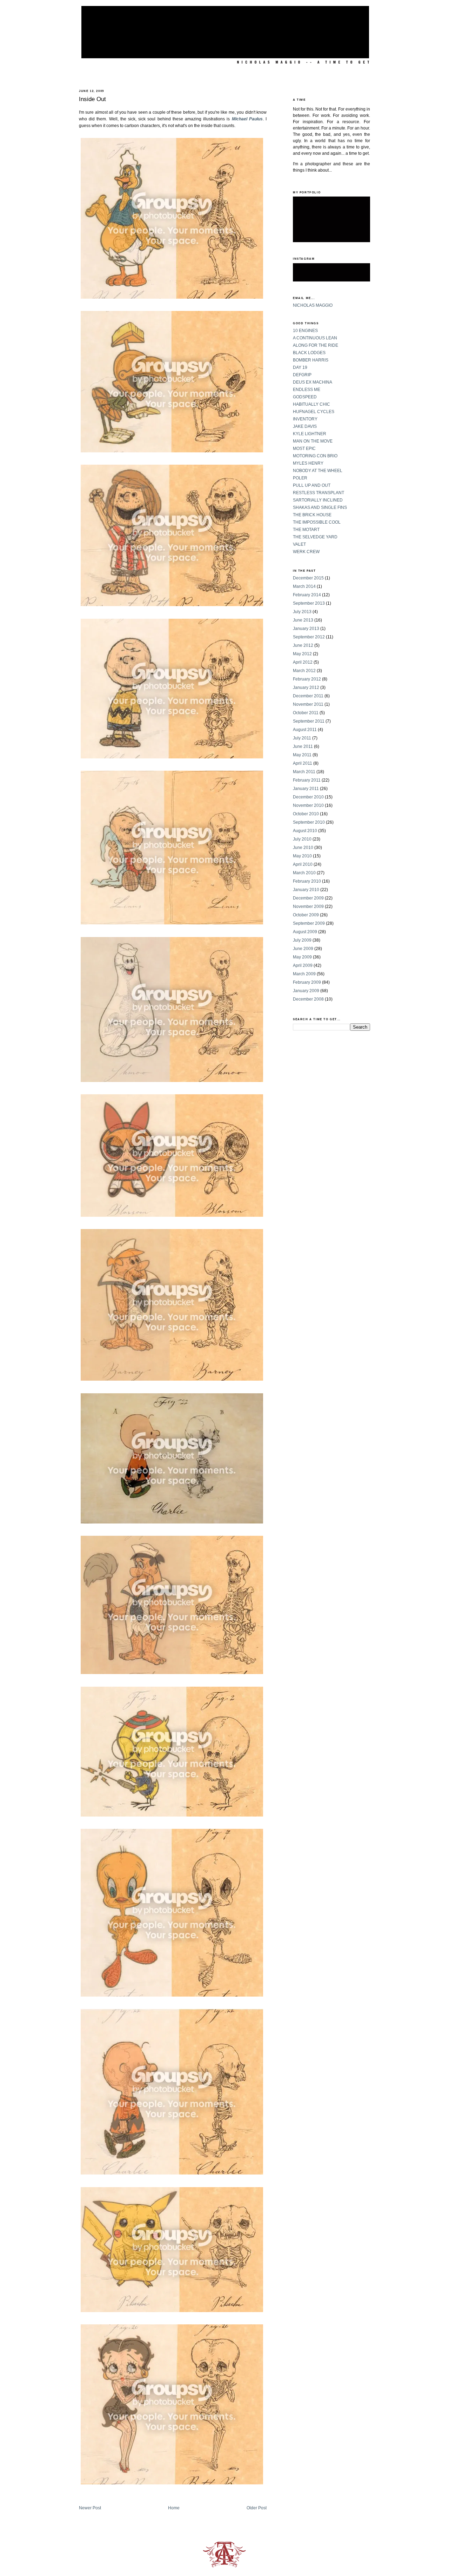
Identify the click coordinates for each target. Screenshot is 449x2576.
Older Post (257, 2508)
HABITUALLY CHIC (311, 404)
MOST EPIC (304, 449)
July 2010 (302, 839)
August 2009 (305, 932)
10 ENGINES (305, 331)
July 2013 (302, 612)
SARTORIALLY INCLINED (318, 500)
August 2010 (305, 831)
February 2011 (307, 780)
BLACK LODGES (309, 353)
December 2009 (308, 898)
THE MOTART (306, 530)
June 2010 (303, 848)
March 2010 (304, 873)
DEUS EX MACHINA (313, 382)
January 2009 (306, 991)
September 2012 (309, 637)
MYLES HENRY (308, 463)
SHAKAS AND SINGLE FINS (320, 507)
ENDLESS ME (307, 390)
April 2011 (303, 763)
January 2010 (306, 890)
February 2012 (307, 679)
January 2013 (306, 629)
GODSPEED (305, 397)
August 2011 (305, 730)
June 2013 (303, 620)
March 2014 (304, 586)
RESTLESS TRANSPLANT (319, 493)
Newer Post (90, 2508)
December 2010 (308, 797)
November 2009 (308, 907)
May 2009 (302, 957)
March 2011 (304, 772)
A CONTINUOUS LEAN (315, 338)
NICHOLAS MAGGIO (313, 305)
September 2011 (309, 721)
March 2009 (304, 974)
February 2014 (307, 595)
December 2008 (308, 999)
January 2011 (306, 789)
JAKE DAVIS (305, 426)
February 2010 (307, 881)
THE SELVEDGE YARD (315, 537)
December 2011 (308, 696)
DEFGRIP (302, 375)
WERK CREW (306, 552)
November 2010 (308, 805)
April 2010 (303, 864)
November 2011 (308, 704)
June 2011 (303, 746)
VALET (299, 544)
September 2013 (309, 603)
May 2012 (302, 654)
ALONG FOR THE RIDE (316, 345)
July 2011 (302, 738)
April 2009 (303, 965)
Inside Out (92, 99)
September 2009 (309, 923)
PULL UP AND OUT (312, 485)
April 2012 (303, 662)
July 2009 (302, 940)
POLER (300, 478)
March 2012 (304, 671)
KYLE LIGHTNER (310, 434)
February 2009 (307, 982)
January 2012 (306, 688)
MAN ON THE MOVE (313, 441)
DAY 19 (300, 367)
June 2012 (303, 645)
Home (174, 2508)
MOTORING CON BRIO (315, 456)
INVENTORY (305, 419)
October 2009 (306, 915)
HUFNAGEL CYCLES (314, 412)
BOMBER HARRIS (311, 360)
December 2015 (308, 578)
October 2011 (306, 713)
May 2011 (302, 755)
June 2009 (303, 949)
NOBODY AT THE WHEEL (318, 471)
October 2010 (306, 814)
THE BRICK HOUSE (312, 515)
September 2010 (309, 822)
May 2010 (302, 856)
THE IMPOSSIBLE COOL (317, 522)
